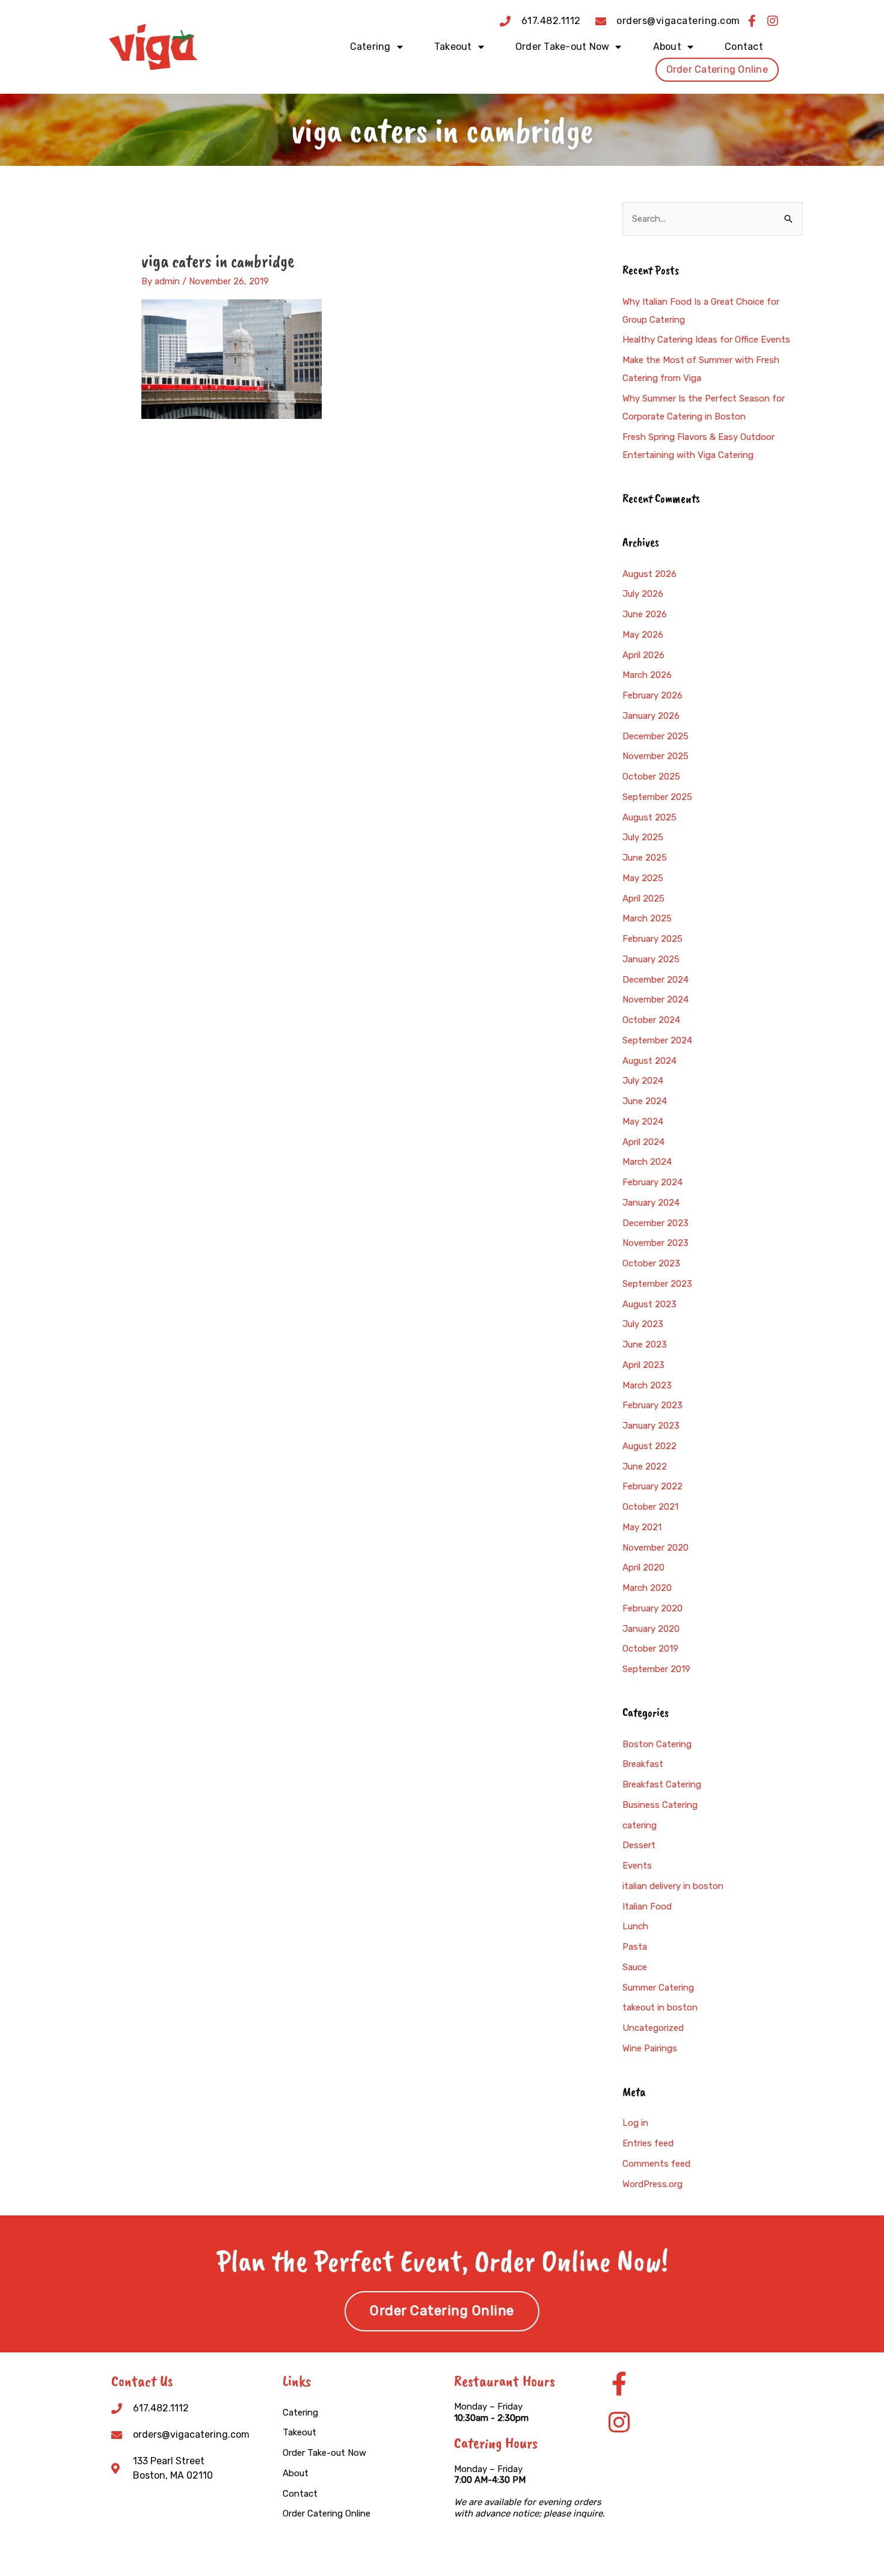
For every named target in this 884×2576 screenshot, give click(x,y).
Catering (370, 47)
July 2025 (643, 837)
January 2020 (651, 1629)
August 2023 (649, 1304)
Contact (744, 47)
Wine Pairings (650, 2048)
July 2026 (643, 594)
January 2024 (651, 1203)
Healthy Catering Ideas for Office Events (706, 340)
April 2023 (643, 1365)
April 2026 (643, 655)
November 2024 (655, 1000)
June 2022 (645, 1467)
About (667, 47)
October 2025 (651, 777)
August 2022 (649, 1446)
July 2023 (643, 1324)
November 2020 (655, 1548)
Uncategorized (653, 2028)
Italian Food (647, 1906)
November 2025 (655, 756)
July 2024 (643, 1081)
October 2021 (650, 1507)
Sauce (635, 1967)
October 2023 (651, 1263)
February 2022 (652, 1486)
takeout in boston (660, 2007)
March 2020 (647, 1588)
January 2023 (651, 1426)
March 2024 (647, 1162)
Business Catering (660, 1805)
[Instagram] (619, 2422)
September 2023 (657, 1284)
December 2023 (655, 1223)
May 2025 (643, 878)
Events (637, 1866)
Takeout (453, 47)
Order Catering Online (717, 69)
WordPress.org (652, 2184)
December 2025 (655, 736)
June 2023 (645, 1344)
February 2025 (652, 939)
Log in (635, 2123)
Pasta (635, 1947)
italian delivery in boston (673, 1886)
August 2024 (649, 1061)
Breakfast (643, 1764)
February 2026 (652, 695)
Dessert (639, 1845)
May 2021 (642, 1527)
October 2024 (651, 1020)
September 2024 (657, 1040)
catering (640, 1825)
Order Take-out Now (563, 47)
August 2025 (649, 817)
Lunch (635, 1926)
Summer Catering (658, 1988)
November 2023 (655, 1243)
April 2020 (643, 1567)
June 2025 (645, 858)
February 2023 (652, 1405)
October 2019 (650, 1649)
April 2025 (643, 899)
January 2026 (651, 716)
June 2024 (645, 1101)
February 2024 (652, 1182)
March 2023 (647, 1385)
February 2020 (652, 1608)
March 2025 (647, 918)
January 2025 (651, 959)
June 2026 (645, 614)
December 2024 (655, 980)
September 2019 (656, 1669)
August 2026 (649, 574)
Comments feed (656, 2164)
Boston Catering (657, 1744)
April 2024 (643, 1142)
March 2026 (647, 675)
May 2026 (643, 635)
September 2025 (657, 797)
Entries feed (648, 2143)
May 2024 (643, 1122)
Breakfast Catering (662, 1784)
